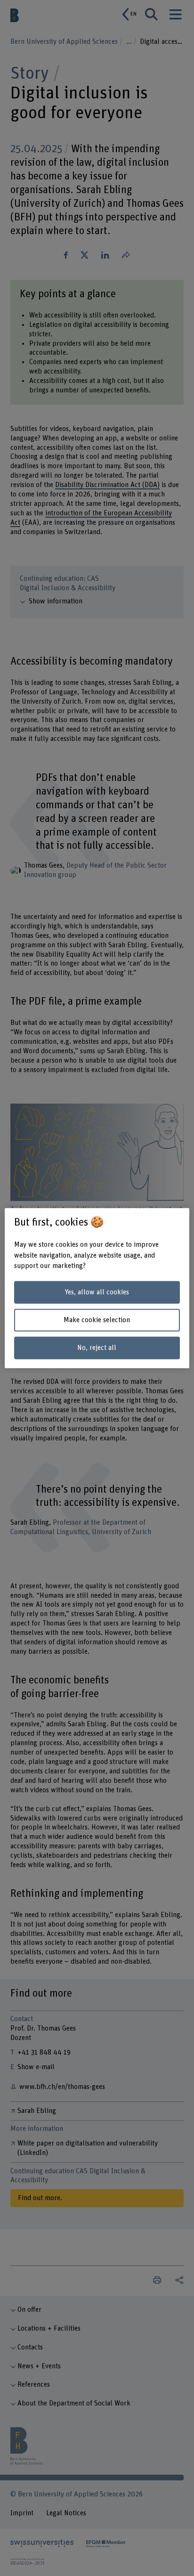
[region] (97, 1288)
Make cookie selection (97, 1320)
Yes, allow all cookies (97, 1292)
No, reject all (97, 1347)
